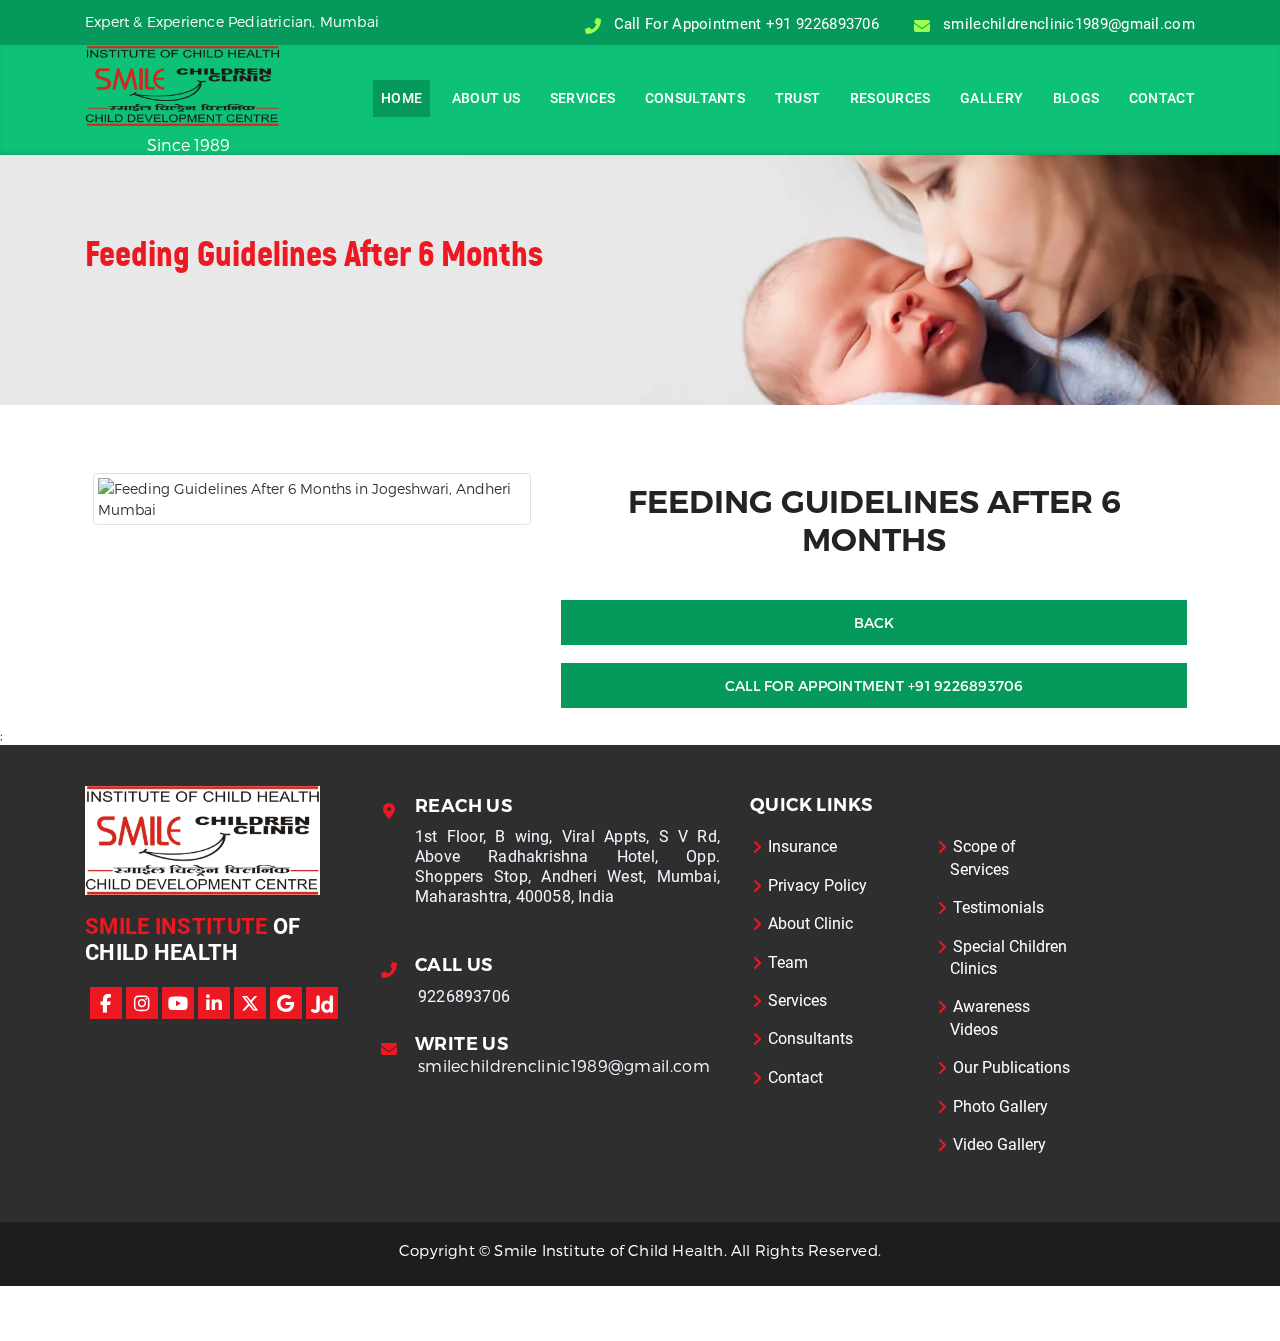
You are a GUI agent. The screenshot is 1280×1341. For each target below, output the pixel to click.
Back (874, 622)
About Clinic (810, 923)
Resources (890, 98)
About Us (486, 98)
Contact (1162, 98)
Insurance (802, 846)
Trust (798, 98)
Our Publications (1011, 1067)
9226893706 (464, 996)
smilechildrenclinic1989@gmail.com (564, 1065)
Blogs (1076, 98)
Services (582, 98)
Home (401, 98)
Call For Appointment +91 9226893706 (874, 685)
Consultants (695, 98)
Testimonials (998, 907)
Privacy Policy (817, 885)
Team (788, 962)
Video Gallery (999, 1144)
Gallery (991, 98)
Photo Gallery (1000, 1106)
